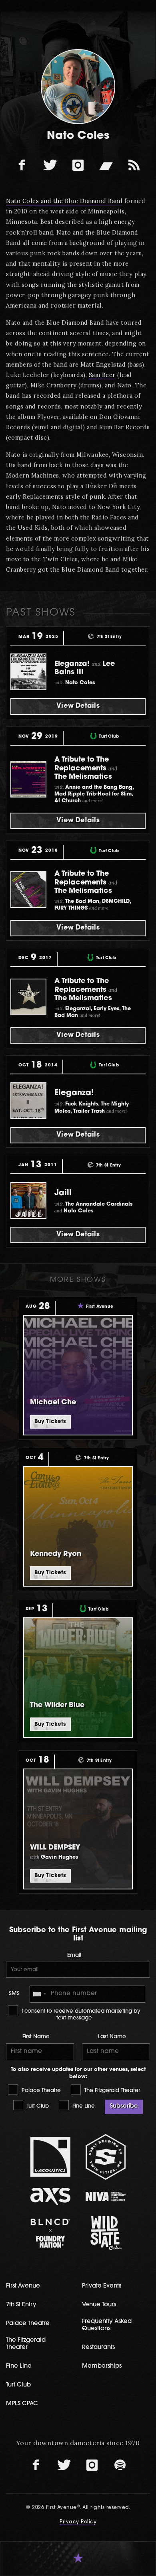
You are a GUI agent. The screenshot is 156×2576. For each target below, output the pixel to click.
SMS (14, 1994)
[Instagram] (78, 165)
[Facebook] (22, 165)
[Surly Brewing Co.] (106, 2157)
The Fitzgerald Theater (111, 2091)
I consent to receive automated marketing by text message (80, 2015)
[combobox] (39, 1994)
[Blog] (134, 165)
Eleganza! (74, 1093)
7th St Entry (21, 2305)
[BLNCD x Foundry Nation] (50, 2233)
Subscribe (124, 2106)
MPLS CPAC (22, 2404)
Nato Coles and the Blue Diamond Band (64, 201)
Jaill (63, 1193)
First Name (36, 2037)
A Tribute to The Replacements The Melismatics (86, 768)
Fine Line (83, 2106)
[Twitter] (50, 165)
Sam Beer (102, 375)
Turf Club (37, 2106)
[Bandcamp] (106, 165)
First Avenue (23, 2286)
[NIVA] (106, 2196)
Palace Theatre (40, 2091)
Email (74, 1955)
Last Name (112, 2037)
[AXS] (50, 2196)
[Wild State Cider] (106, 2233)
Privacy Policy (78, 2522)
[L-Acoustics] (50, 2157)
